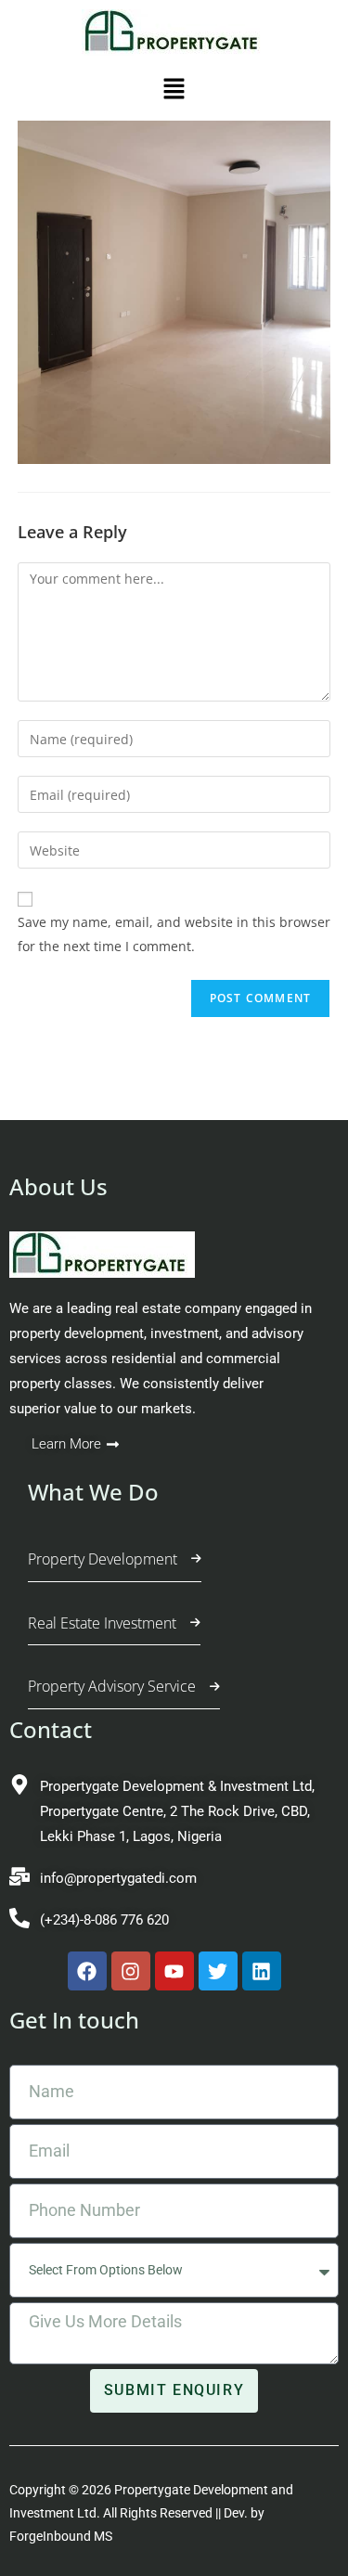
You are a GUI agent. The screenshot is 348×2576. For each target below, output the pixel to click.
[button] (174, 93)
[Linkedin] (262, 1971)
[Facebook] (87, 1971)
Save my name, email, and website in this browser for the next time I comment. (174, 934)
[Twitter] (218, 1971)
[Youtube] (174, 1971)
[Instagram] (131, 1971)
